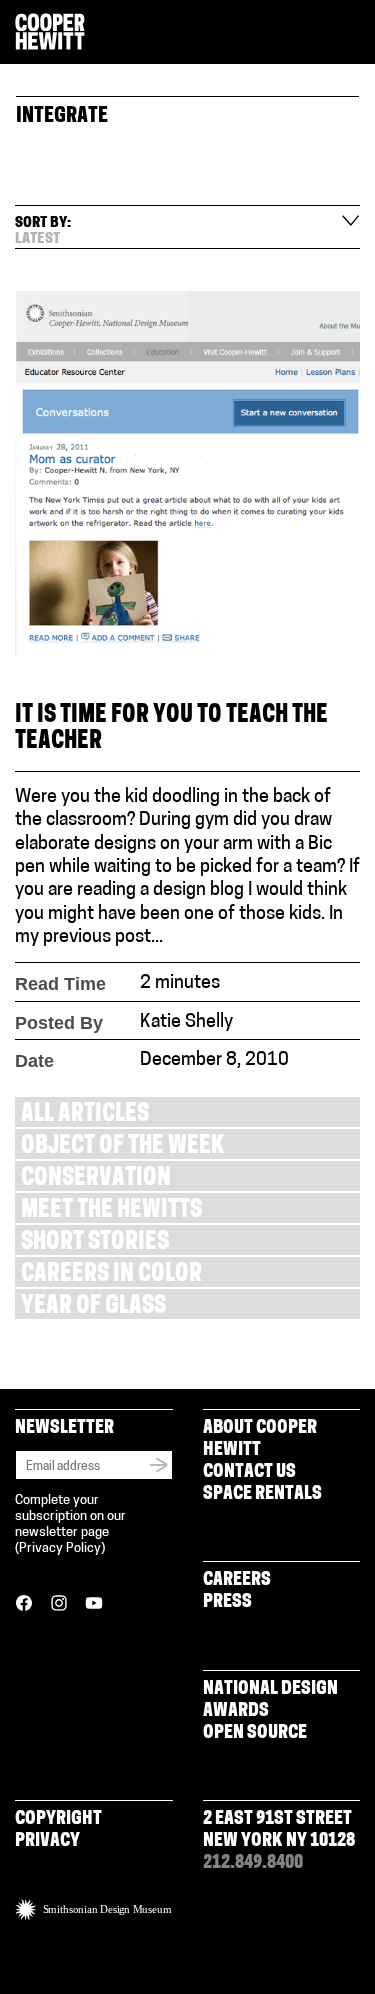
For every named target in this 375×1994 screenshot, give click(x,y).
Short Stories (95, 1243)
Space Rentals (262, 1495)
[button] (352, 33)
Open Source (255, 1734)
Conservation (96, 1179)
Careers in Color (111, 1275)
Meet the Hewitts (111, 1211)
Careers (237, 1581)
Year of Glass (93, 1307)
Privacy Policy (60, 1548)
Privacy (47, 1842)
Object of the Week (122, 1147)
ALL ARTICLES (85, 1115)
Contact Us (249, 1473)
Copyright (58, 1820)
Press (227, 1603)
